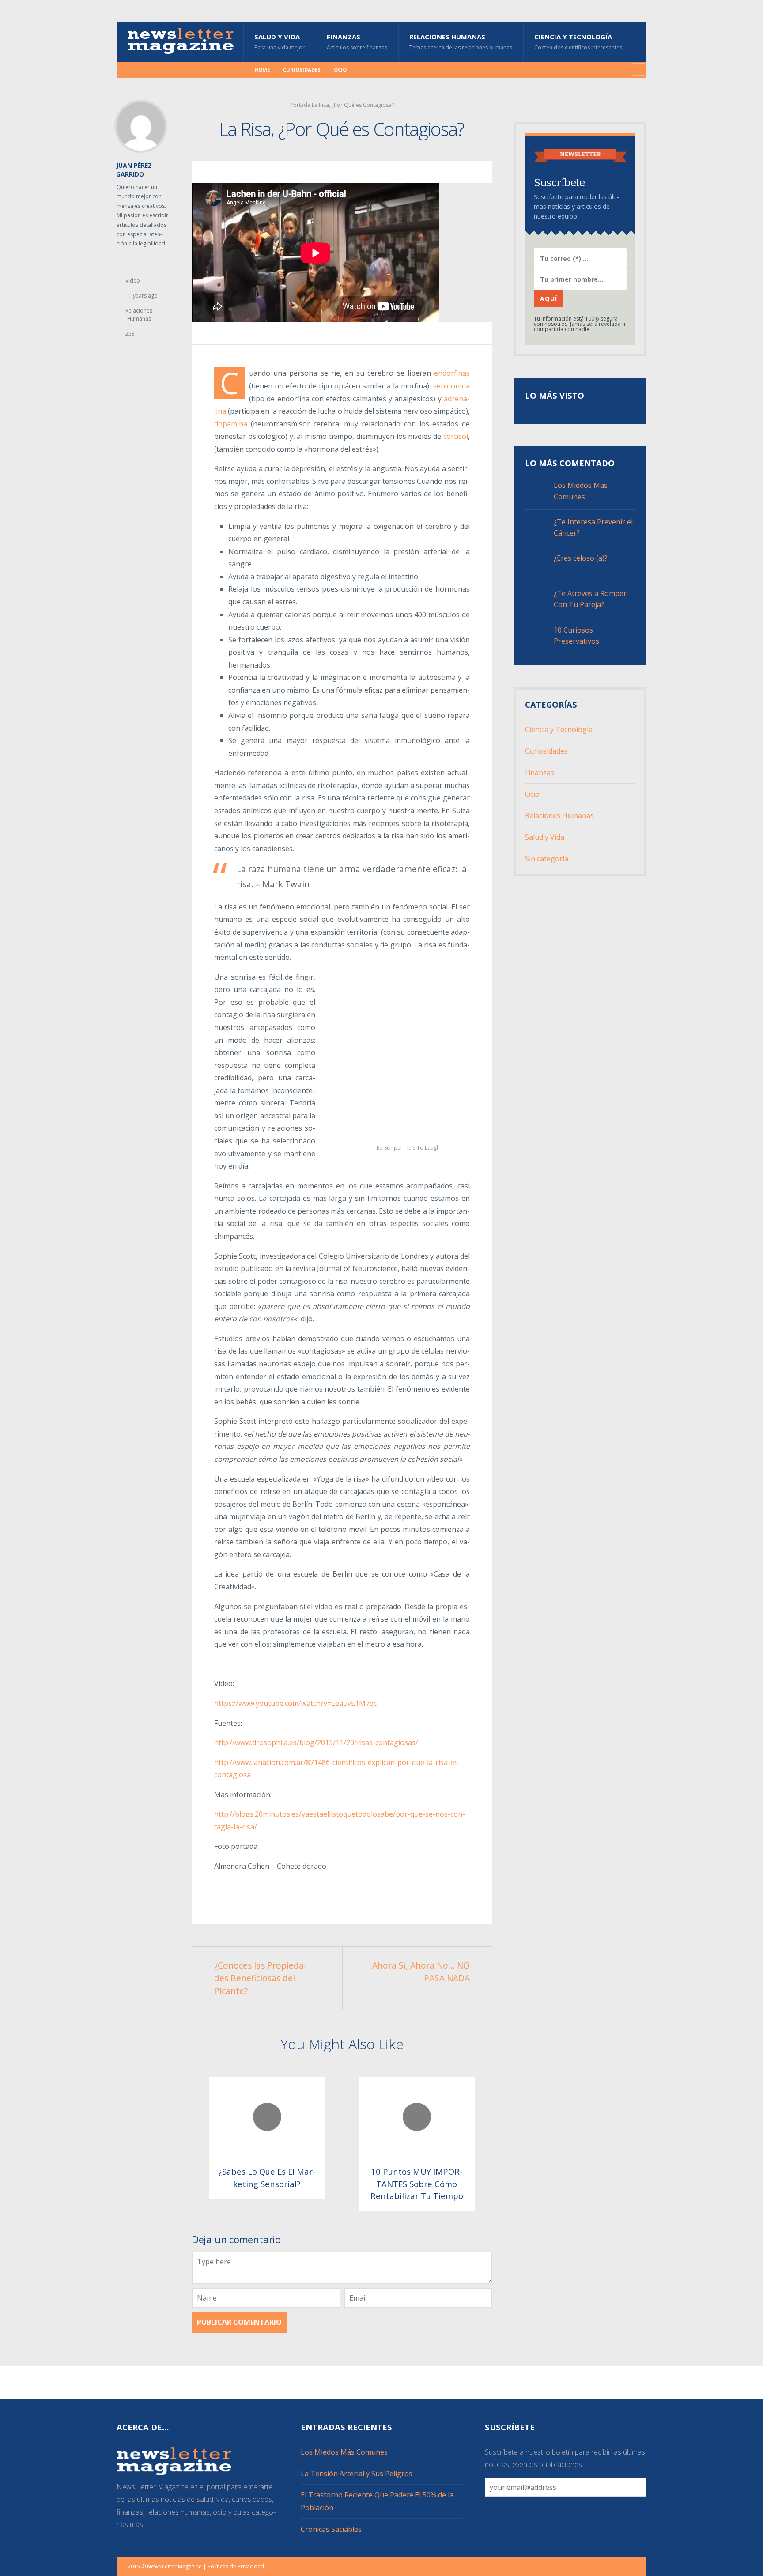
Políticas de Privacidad (236, 2567)
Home (262, 70)
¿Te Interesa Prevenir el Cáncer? (593, 527)
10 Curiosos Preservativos (576, 636)
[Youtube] (177, 70)
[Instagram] (149, 70)
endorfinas (452, 373)
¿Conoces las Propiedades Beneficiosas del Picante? (261, 1978)
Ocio (340, 70)
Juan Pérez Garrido (134, 170)
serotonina (451, 386)
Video (133, 281)
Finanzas (357, 42)
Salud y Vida (280, 42)
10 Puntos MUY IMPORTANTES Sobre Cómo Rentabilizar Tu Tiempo (417, 2184)
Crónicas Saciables (331, 2529)
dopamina (231, 424)
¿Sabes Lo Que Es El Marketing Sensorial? (267, 2178)
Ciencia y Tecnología (578, 42)
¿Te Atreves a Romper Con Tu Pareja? (590, 599)
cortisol (456, 436)
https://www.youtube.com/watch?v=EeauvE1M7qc (295, 1703)
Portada (300, 105)
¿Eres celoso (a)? (581, 558)
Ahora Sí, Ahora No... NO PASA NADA (421, 1972)
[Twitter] (163, 70)
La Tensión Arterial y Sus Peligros (357, 2474)
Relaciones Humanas (461, 42)
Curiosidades (302, 70)
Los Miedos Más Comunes (581, 491)
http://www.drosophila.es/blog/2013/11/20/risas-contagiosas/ (316, 1742)
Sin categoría (547, 859)
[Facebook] (135, 70)
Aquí (549, 299)
